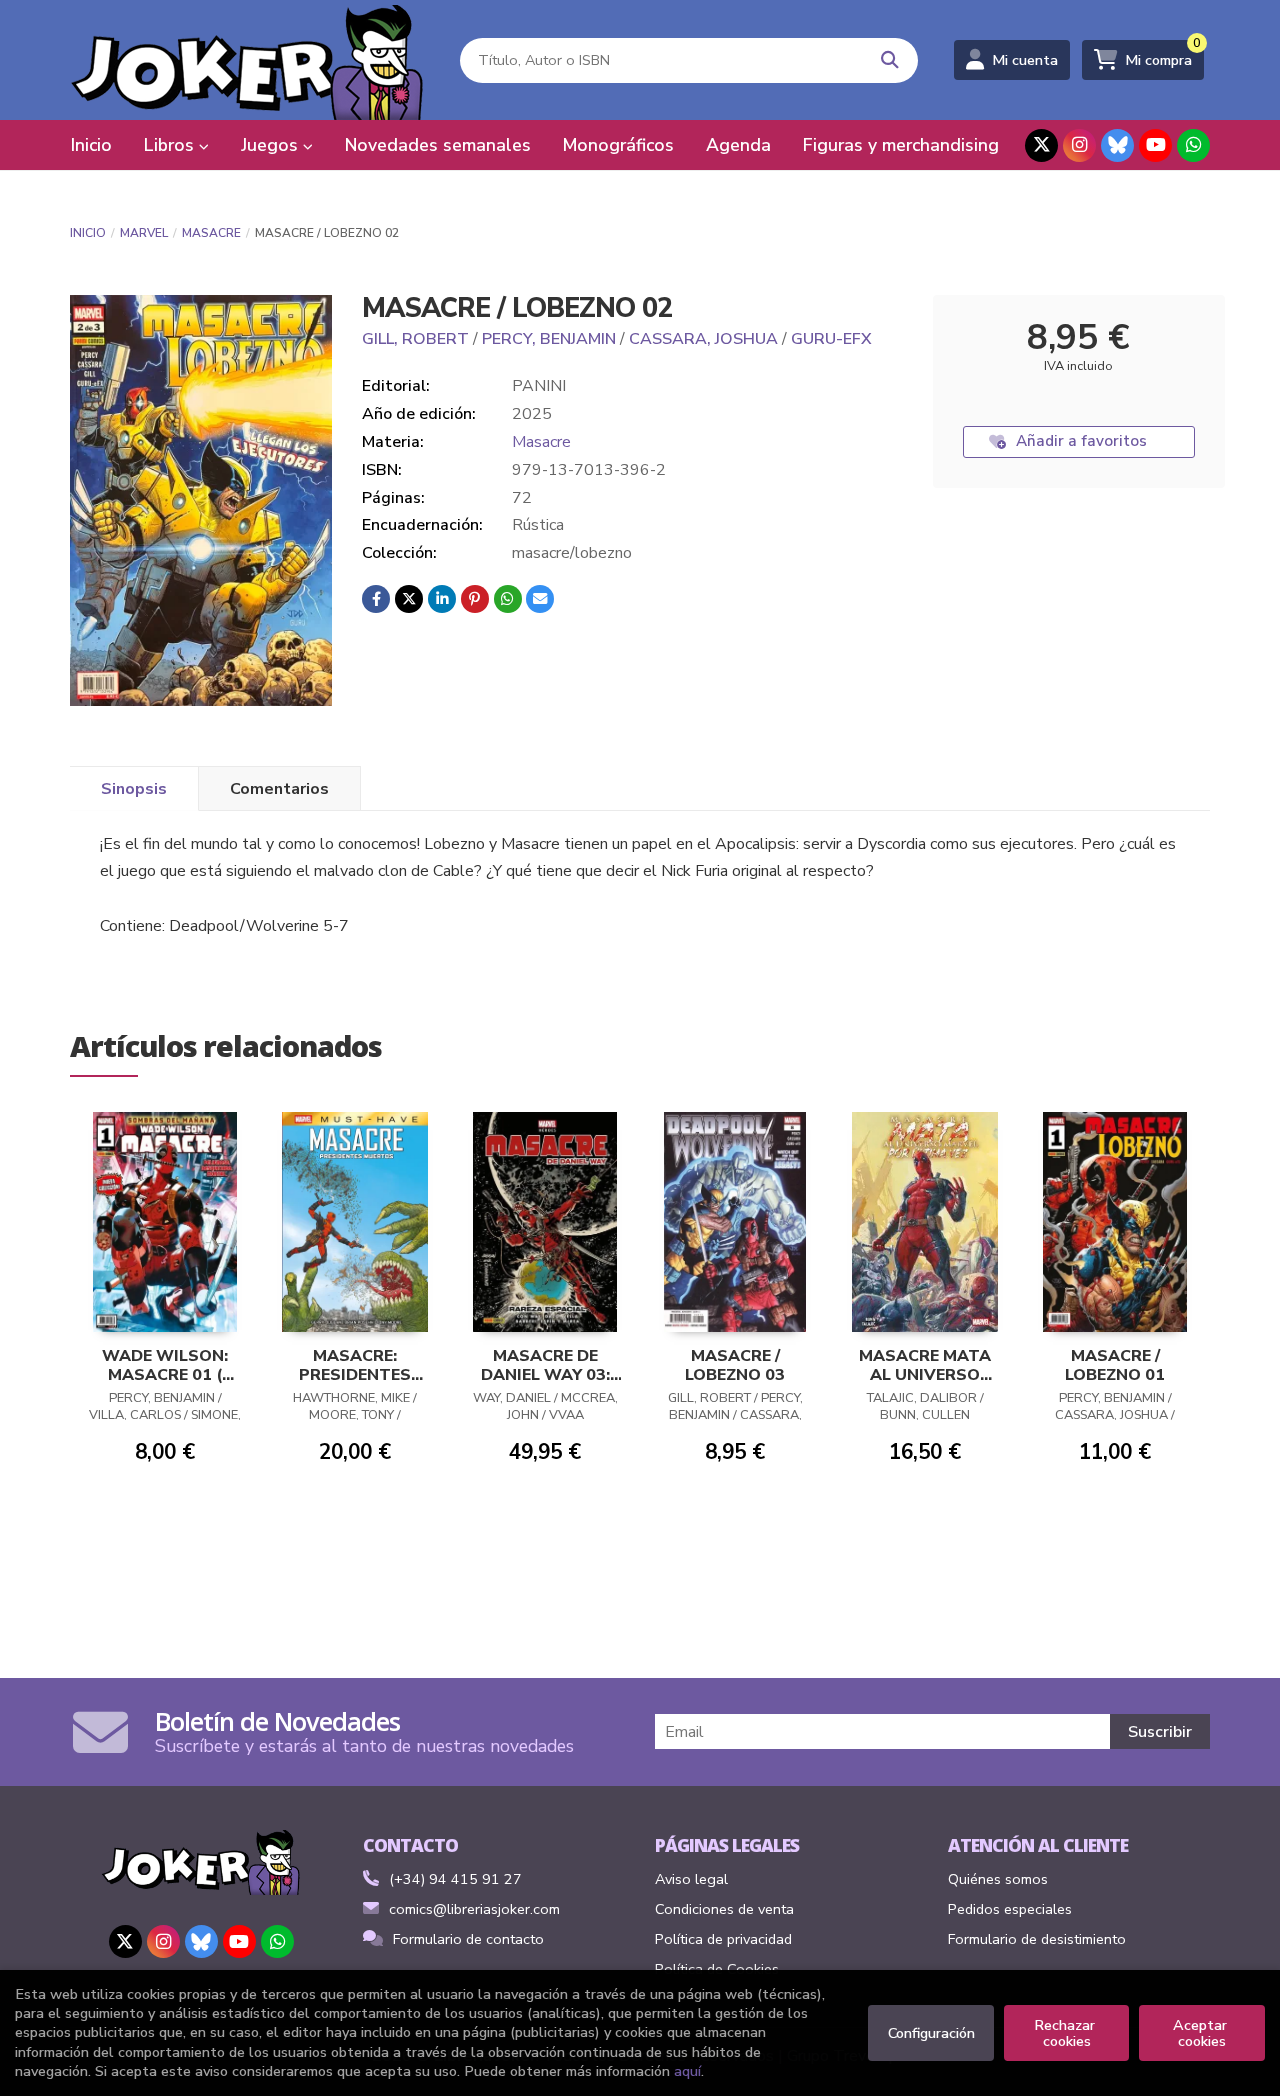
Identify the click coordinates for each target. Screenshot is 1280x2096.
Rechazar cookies (1066, 2033)
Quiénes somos (998, 1879)
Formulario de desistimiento (1037, 1939)
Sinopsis (134, 789)
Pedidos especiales (1010, 1909)
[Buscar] (890, 60)
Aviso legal (691, 1879)
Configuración (931, 2033)
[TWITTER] (1041, 145)
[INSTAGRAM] (1079, 145)
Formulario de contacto (468, 1939)
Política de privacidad (723, 1939)
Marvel (144, 233)
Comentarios (279, 789)
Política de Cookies (717, 1969)
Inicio (88, 233)
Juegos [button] (272, 145)
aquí (687, 2071)
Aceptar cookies (1202, 2033)
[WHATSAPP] (1193, 145)
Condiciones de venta (724, 1909)
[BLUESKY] (1117, 145)
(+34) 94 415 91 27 (455, 1879)
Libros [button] (171, 145)
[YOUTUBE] (1155, 145)
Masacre (211, 233)
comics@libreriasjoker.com (474, 1909)
